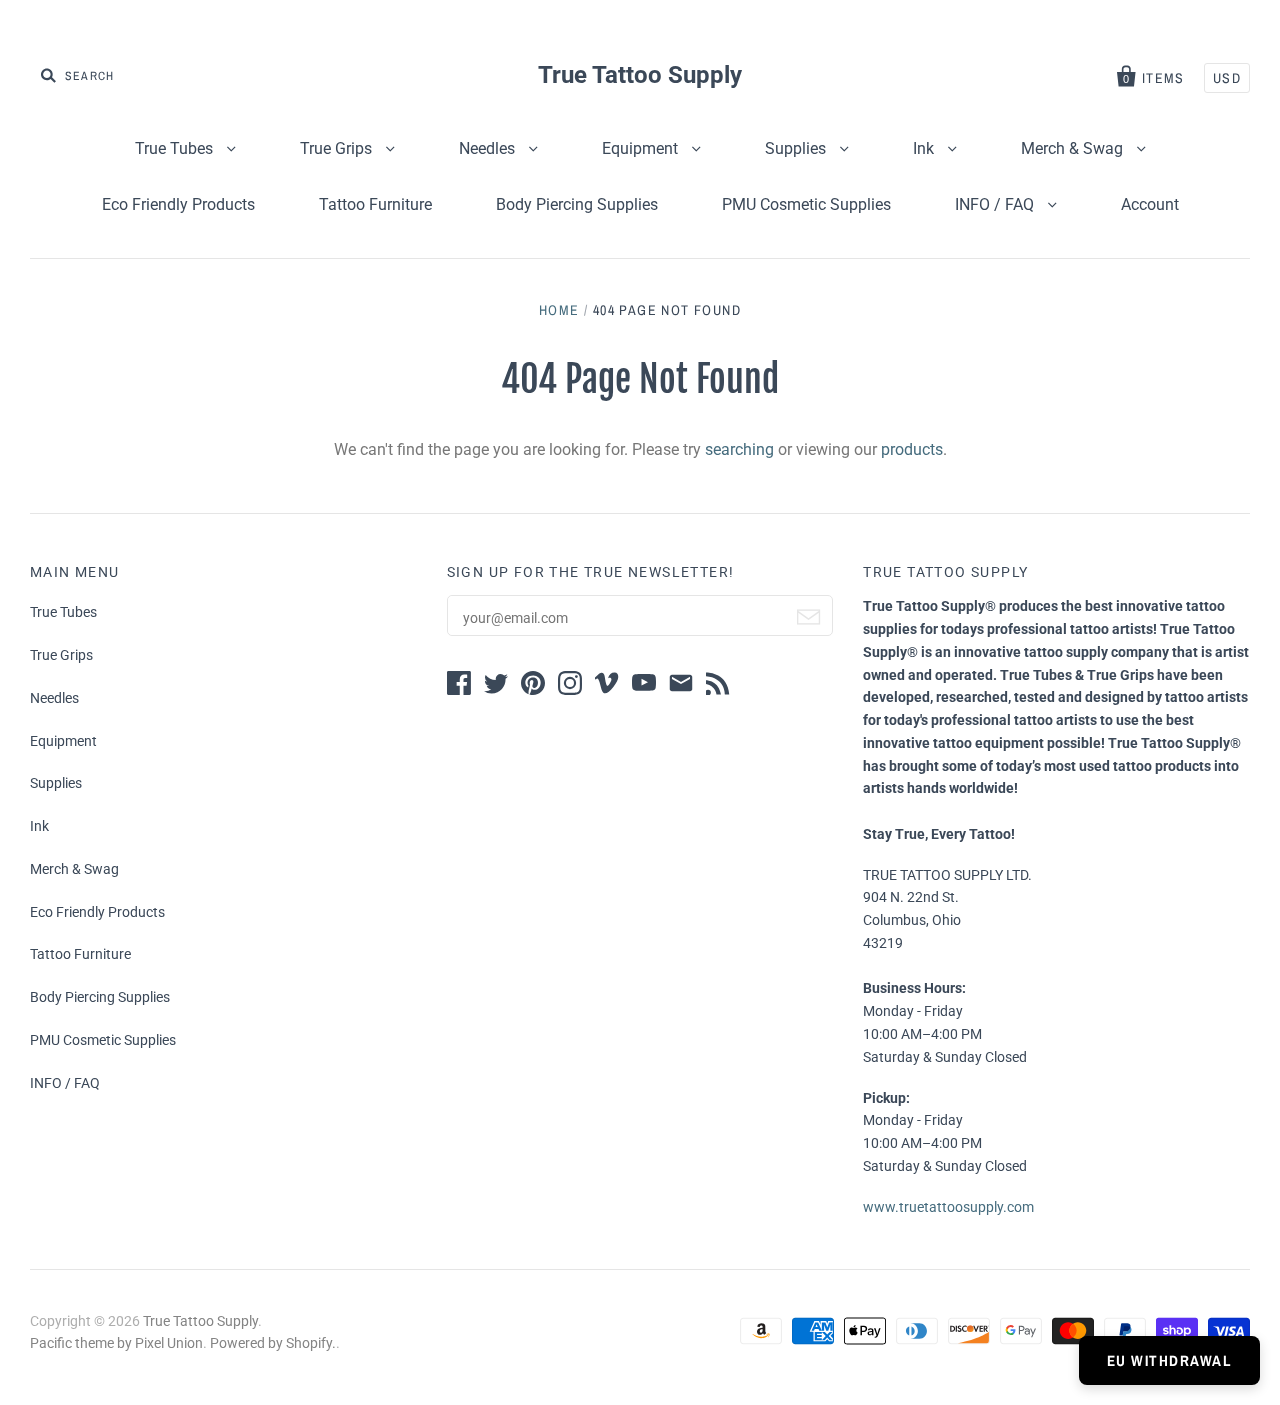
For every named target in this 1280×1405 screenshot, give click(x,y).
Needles (489, 148)
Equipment (642, 148)
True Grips (338, 148)
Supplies (797, 148)
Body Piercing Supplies (577, 204)
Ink (925, 148)
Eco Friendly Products (178, 204)
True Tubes (176, 148)
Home (559, 310)
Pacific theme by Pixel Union (116, 1343)
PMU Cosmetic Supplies (806, 204)
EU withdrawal (1170, 1360)
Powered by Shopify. (273, 1343)
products (912, 449)
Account (1150, 204)
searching (739, 449)
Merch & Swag (1074, 148)
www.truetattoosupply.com (948, 1207)
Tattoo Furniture (375, 204)
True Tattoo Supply (640, 75)
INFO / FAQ (996, 204)
